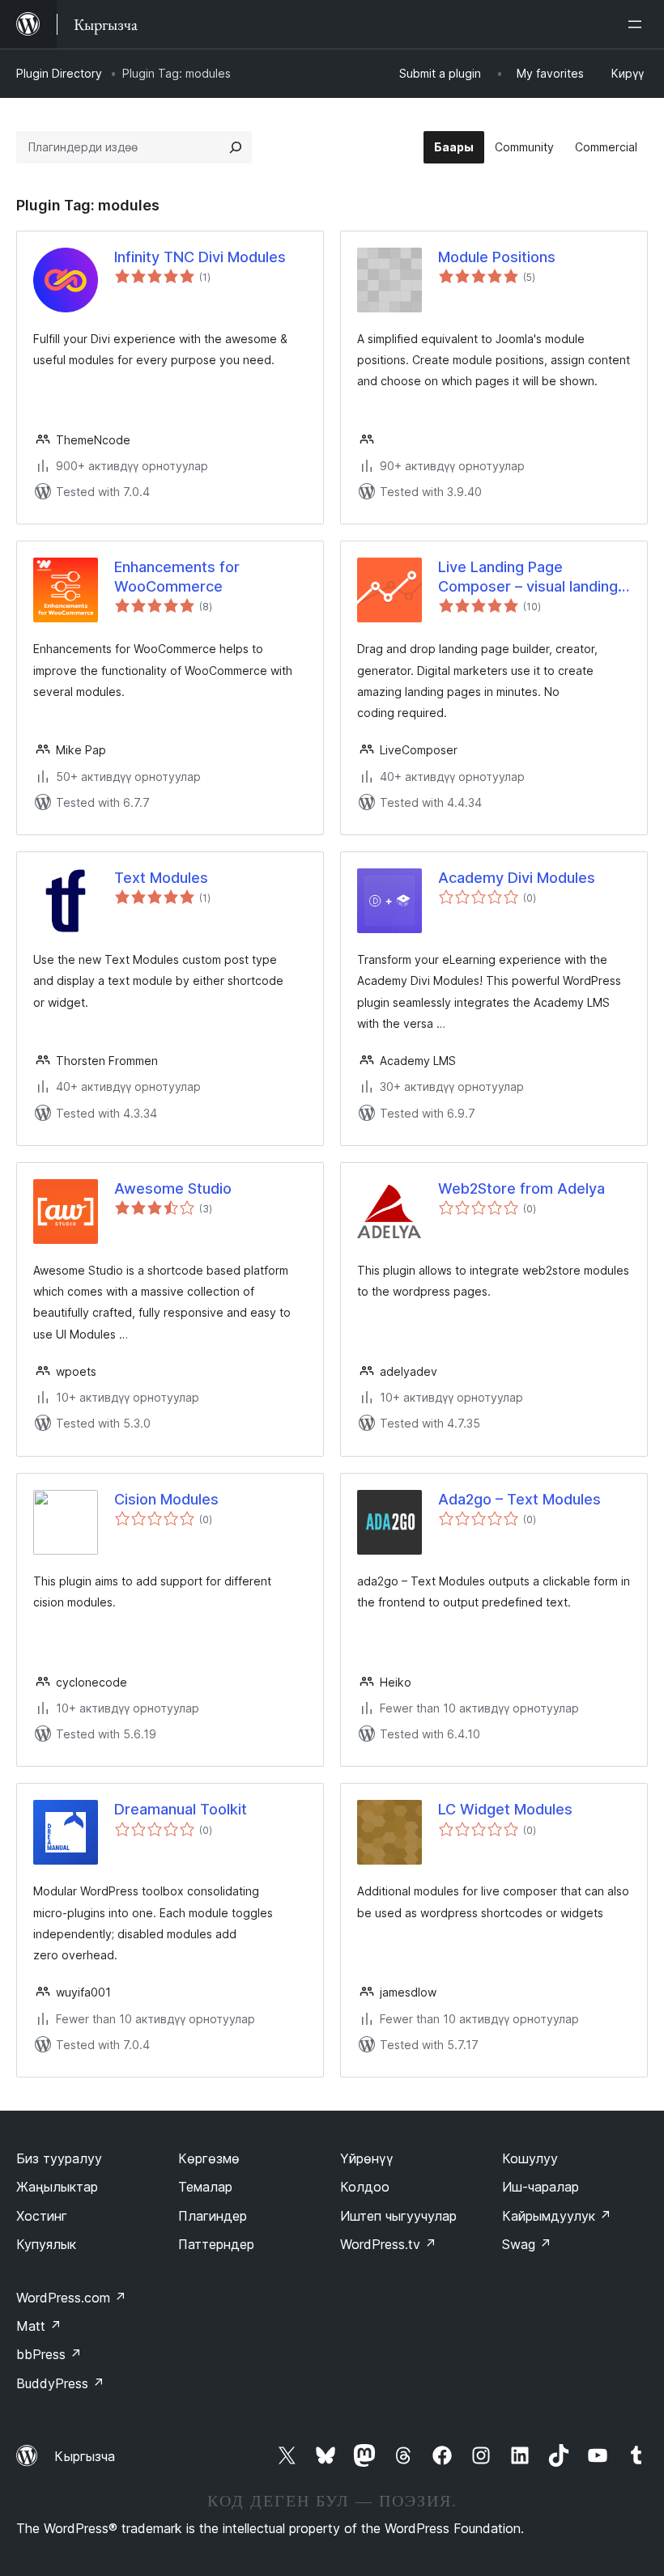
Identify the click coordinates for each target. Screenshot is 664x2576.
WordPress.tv (388, 2244)
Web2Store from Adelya (521, 1188)
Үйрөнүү (367, 2158)
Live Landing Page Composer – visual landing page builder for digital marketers (528, 577)
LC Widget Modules (505, 1809)
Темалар (205, 2187)
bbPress (49, 2354)
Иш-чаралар (541, 2187)
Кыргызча (85, 2456)
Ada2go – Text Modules (519, 1499)
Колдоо (365, 2187)
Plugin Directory (59, 73)
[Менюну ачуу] (638, 24)
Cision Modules (166, 1499)
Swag (527, 2244)
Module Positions (497, 257)
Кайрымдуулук (557, 2216)
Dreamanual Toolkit (181, 1809)
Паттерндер (216, 2244)
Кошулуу (530, 2158)
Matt (39, 2326)
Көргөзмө (209, 2158)
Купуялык (46, 2244)
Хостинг (42, 2216)
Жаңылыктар (57, 2187)
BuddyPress (60, 2383)
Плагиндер (213, 2216)
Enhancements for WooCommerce (177, 576)
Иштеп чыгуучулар (398, 2216)
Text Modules (161, 878)
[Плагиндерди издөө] (236, 147)
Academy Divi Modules (517, 878)
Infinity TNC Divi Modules (200, 257)
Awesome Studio (173, 1188)
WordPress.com (71, 2298)
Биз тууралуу (59, 2158)
